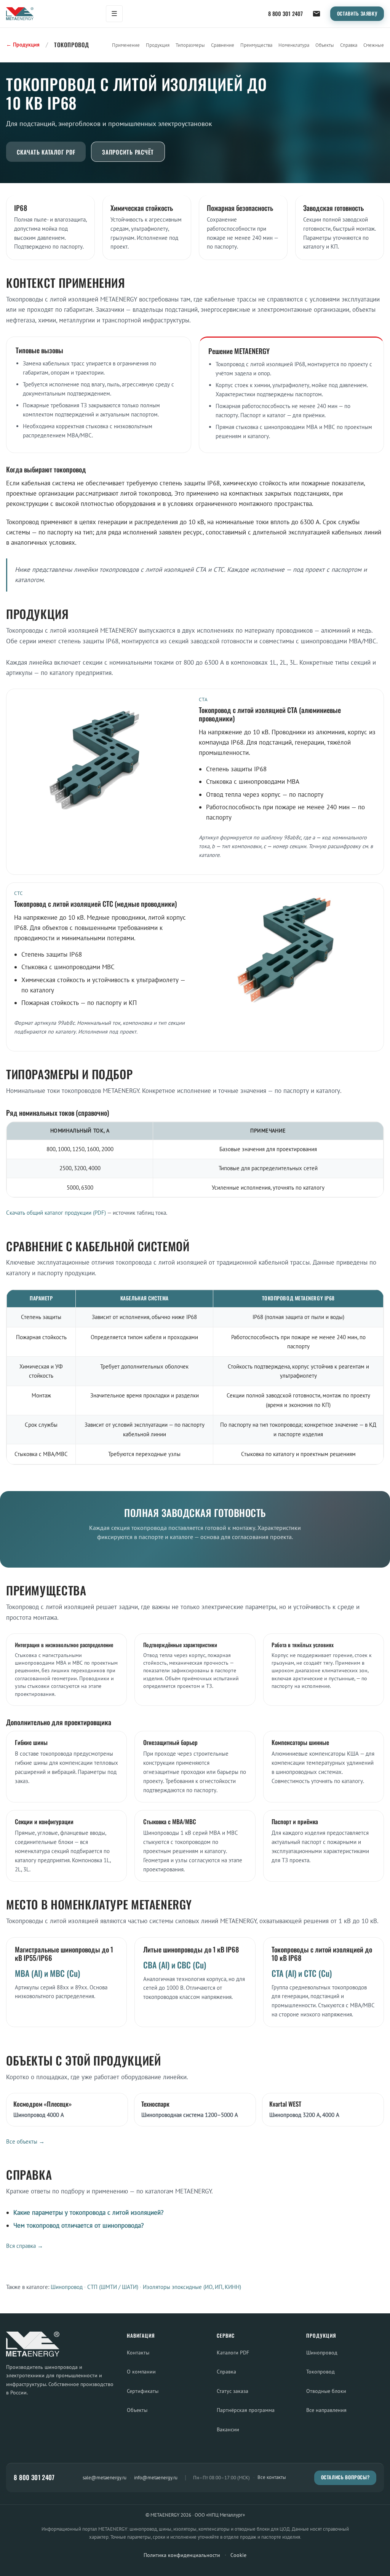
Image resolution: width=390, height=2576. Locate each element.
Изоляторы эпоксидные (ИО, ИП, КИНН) (192, 2287)
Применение (126, 45)
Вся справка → (25, 2246)
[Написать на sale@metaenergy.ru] (316, 14)
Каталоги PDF (233, 2352)
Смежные (374, 45)
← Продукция (23, 45)
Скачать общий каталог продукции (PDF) (56, 1213)
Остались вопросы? (345, 2477)
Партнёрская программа (246, 2410)
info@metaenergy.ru (156, 2477)
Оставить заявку (357, 14)
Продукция (158, 45)
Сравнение (223, 45)
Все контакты (272, 2477)
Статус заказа (233, 2391)
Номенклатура (294, 45)
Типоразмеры (190, 45)
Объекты (325, 45)
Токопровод (320, 2371)
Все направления (326, 2410)
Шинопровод (67, 2287)
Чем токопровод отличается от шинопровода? (78, 2225)
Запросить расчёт (128, 152)
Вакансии (228, 2429)
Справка (349, 45)
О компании (141, 2371)
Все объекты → (25, 2141)
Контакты (138, 2352)
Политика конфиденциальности (182, 2555)
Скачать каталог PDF (46, 152)
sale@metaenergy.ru (105, 2477)
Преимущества (256, 45)
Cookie (238, 2555)
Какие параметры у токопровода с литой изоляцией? (88, 2212)
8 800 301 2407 (285, 14)
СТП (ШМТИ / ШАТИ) (113, 2287)
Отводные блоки (326, 2391)
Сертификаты (143, 2391)
